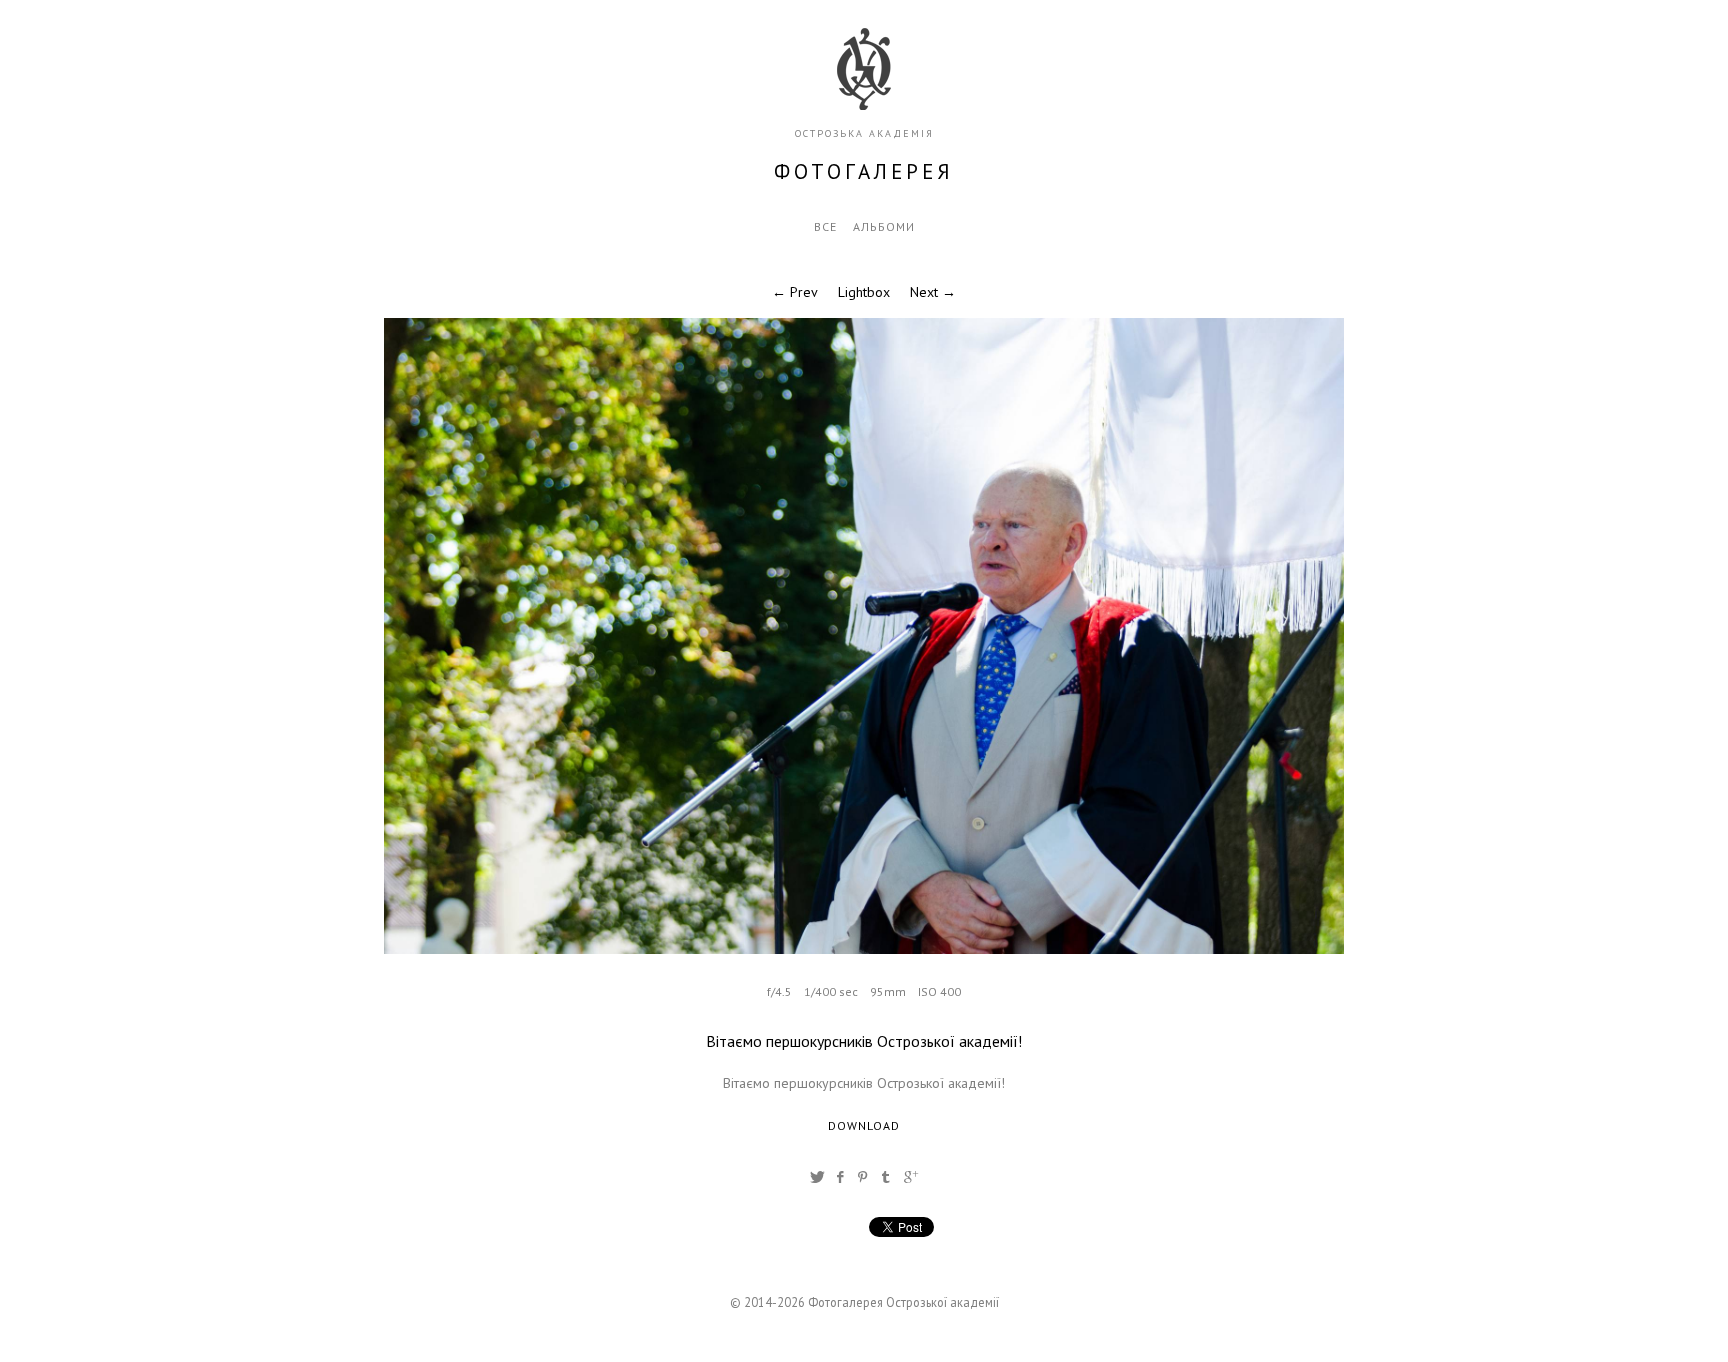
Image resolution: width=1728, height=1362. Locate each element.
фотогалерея (864, 171)
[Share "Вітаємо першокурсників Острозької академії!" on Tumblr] (886, 1177)
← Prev (795, 292)
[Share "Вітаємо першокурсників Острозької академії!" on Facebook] (840, 1177)
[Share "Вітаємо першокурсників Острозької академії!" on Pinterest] (863, 1177)
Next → (933, 292)
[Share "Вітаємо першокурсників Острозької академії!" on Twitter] (817, 1177)
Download (864, 1125)
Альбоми (884, 226)
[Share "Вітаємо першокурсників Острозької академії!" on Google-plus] (911, 1177)
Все (825, 226)
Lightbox (864, 292)
